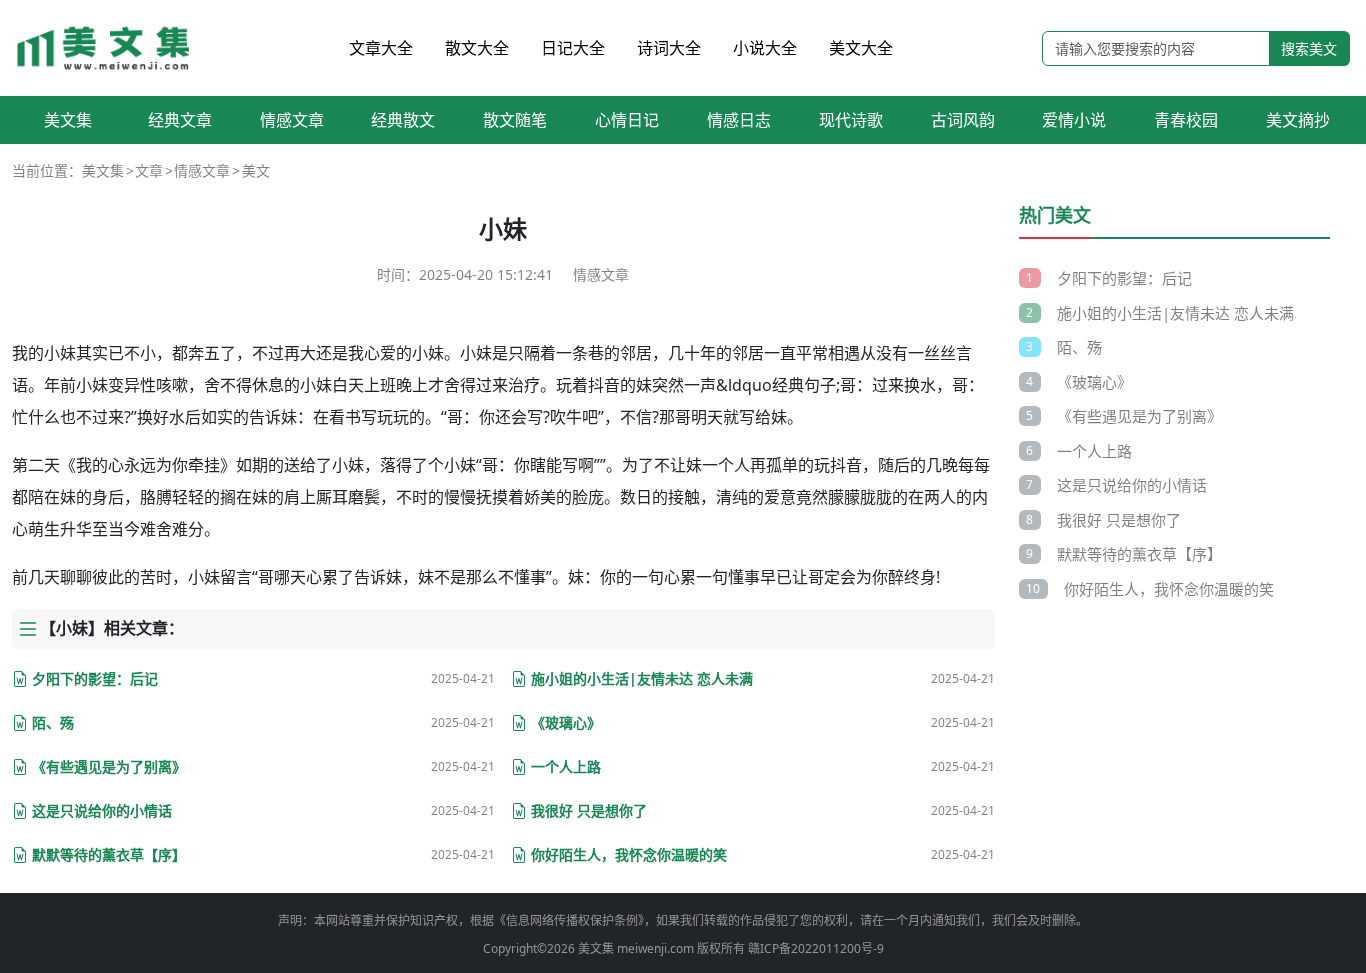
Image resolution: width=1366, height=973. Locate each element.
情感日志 (739, 120)
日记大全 (573, 48)
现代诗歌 (851, 120)
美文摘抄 (1298, 120)
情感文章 (292, 120)
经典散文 (403, 120)
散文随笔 (515, 120)
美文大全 (861, 48)
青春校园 (1186, 120)
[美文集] (105, 48)
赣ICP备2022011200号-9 (816, 948)
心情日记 (627, 120)
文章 (149, 170)
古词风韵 (963, 120)
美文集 (68, 120)
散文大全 (477, 48)
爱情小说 (1074, 120)
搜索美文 (1309, 48)
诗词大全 (669, 48)
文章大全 (381, 48)
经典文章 (180, 120)
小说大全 (765, 48)
